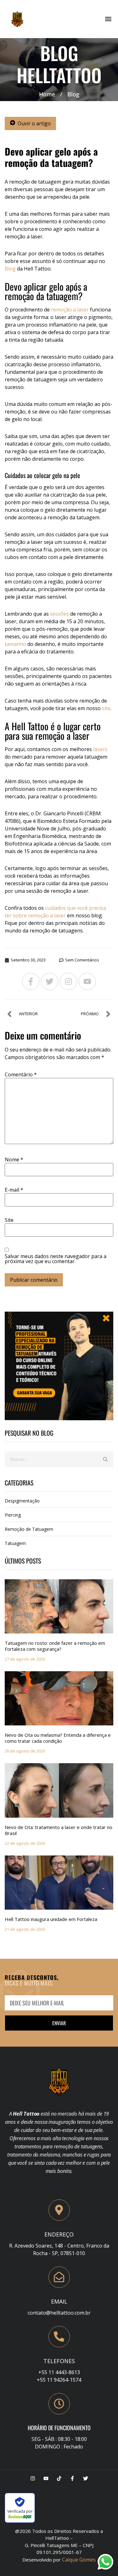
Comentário (21, 1074)
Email (59, 2301)
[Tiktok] (59, 2478)
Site (9, 1220)
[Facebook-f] (31, 981)
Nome (14, 1160)
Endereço (59, 2234)
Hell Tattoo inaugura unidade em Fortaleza (51, 1919)
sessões (59, 614)
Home (47, 94)
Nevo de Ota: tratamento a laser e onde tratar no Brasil (59, 1830)
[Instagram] (68, 981)
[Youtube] (87, 981)
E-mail (14, 1190)
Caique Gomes (79, 2560)
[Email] (59, 2277)
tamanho (15, 644)
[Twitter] (50, 981)
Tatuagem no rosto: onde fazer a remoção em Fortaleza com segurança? (55, 1646)
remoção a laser (70, 310)
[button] (108, 19)
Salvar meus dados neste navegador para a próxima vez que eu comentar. (56, 1259)
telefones (59, 2361)
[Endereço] (59, 2210)
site (106, 708)
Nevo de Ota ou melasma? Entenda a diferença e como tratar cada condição (58, 1738)
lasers (100, 749)
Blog (10, 269)
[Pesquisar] (105, 1459)
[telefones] (59, 2337)
